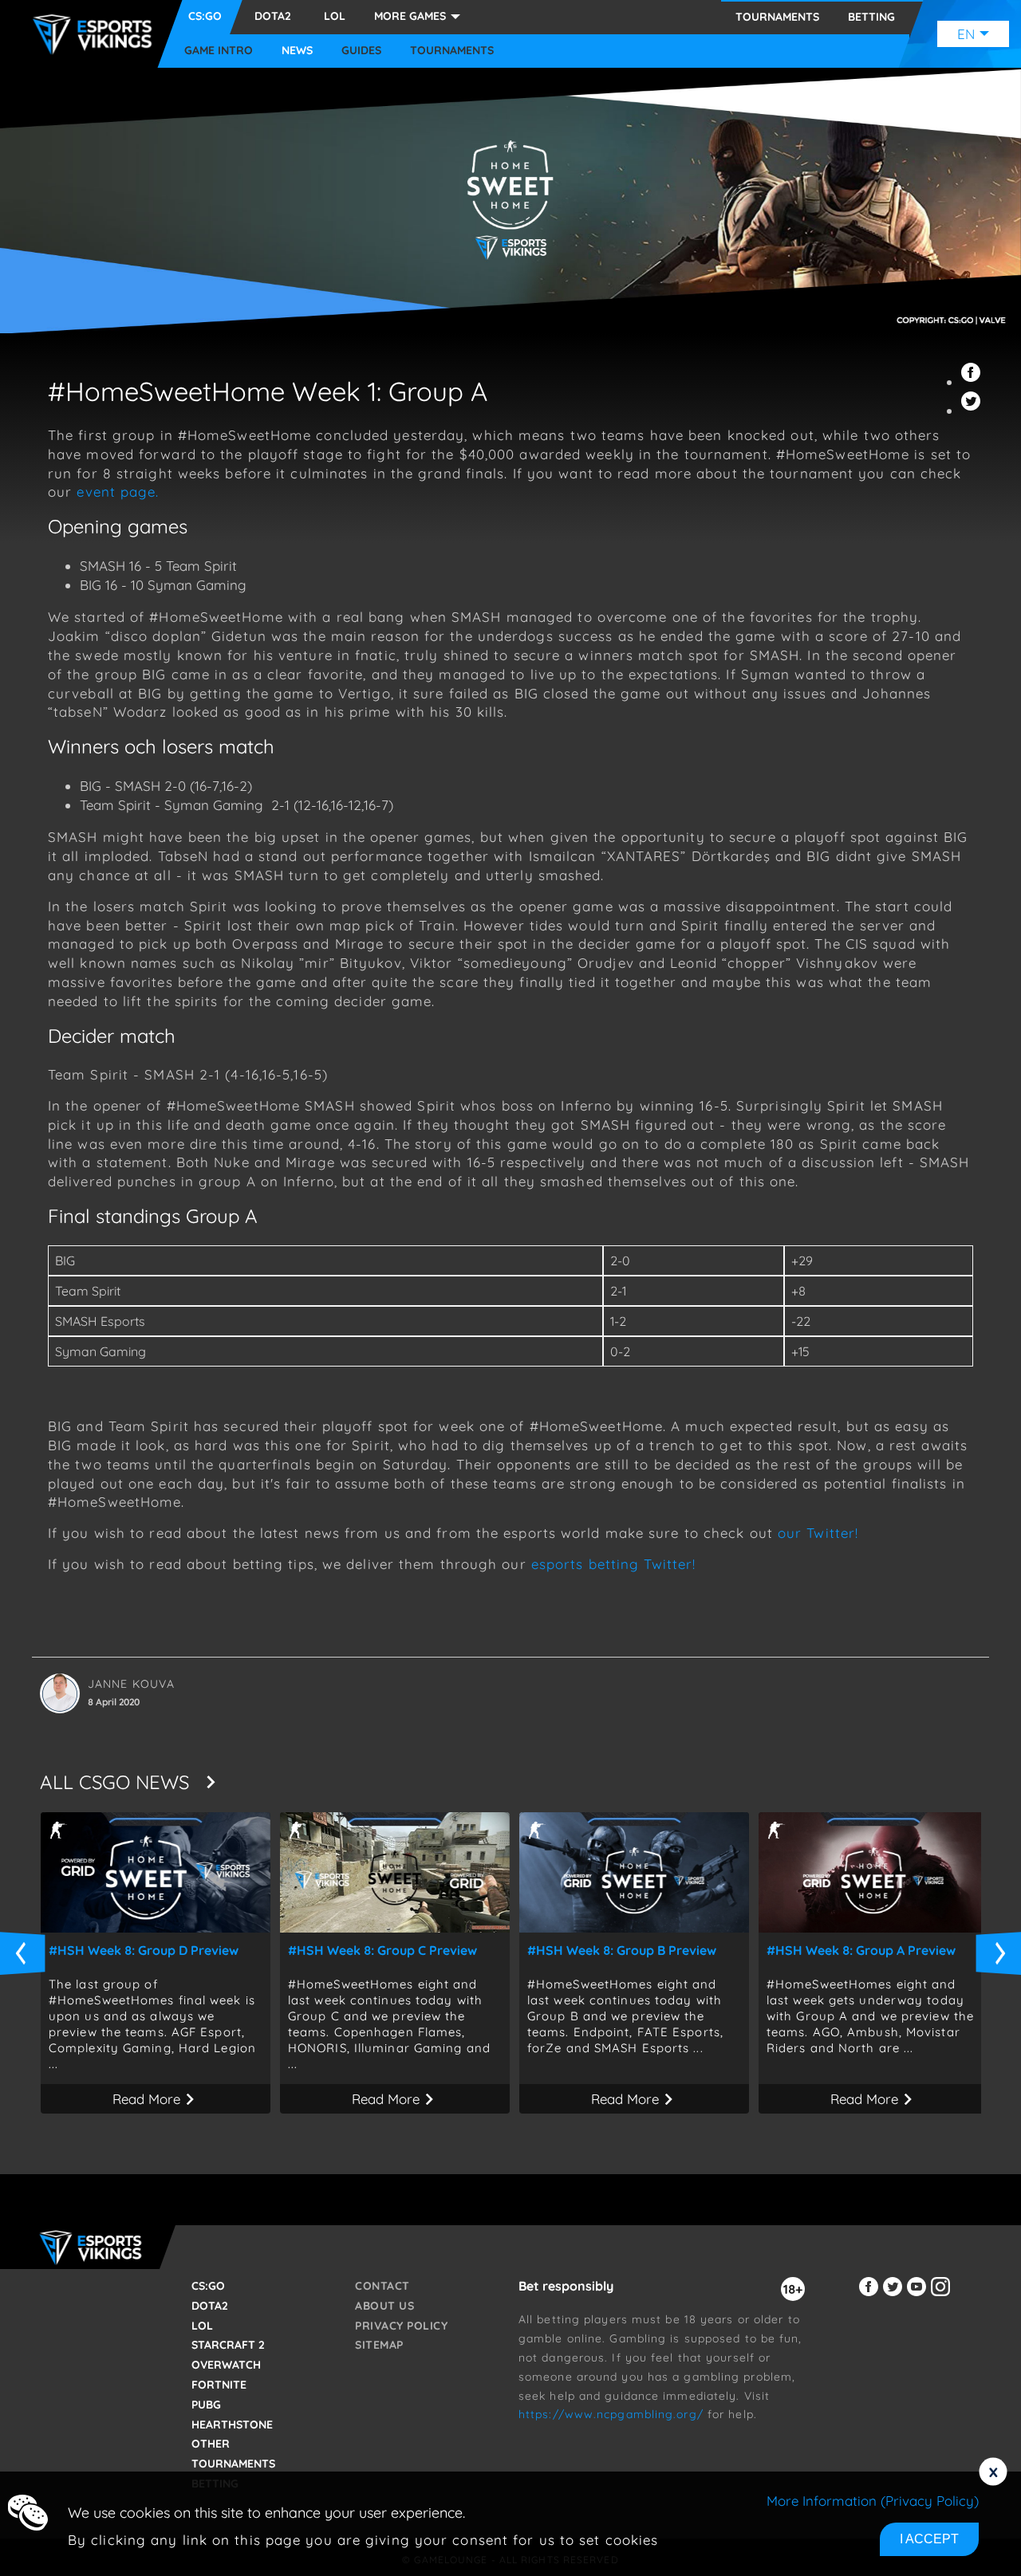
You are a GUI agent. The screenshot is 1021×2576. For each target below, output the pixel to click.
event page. (118, 492)
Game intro (219, 51)
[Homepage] (97, 34)
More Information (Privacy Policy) (873, 2501)
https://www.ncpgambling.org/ (611, 2414)
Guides (361, 51)
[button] (973, 381)
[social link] (871, 2296)
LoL (335, 16)
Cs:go (205, 16)
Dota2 (273, 16)
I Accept (929, 2539)
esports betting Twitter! (613, 1564)
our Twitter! (820, 1533)
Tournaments (452, 51)
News (297, 51)
